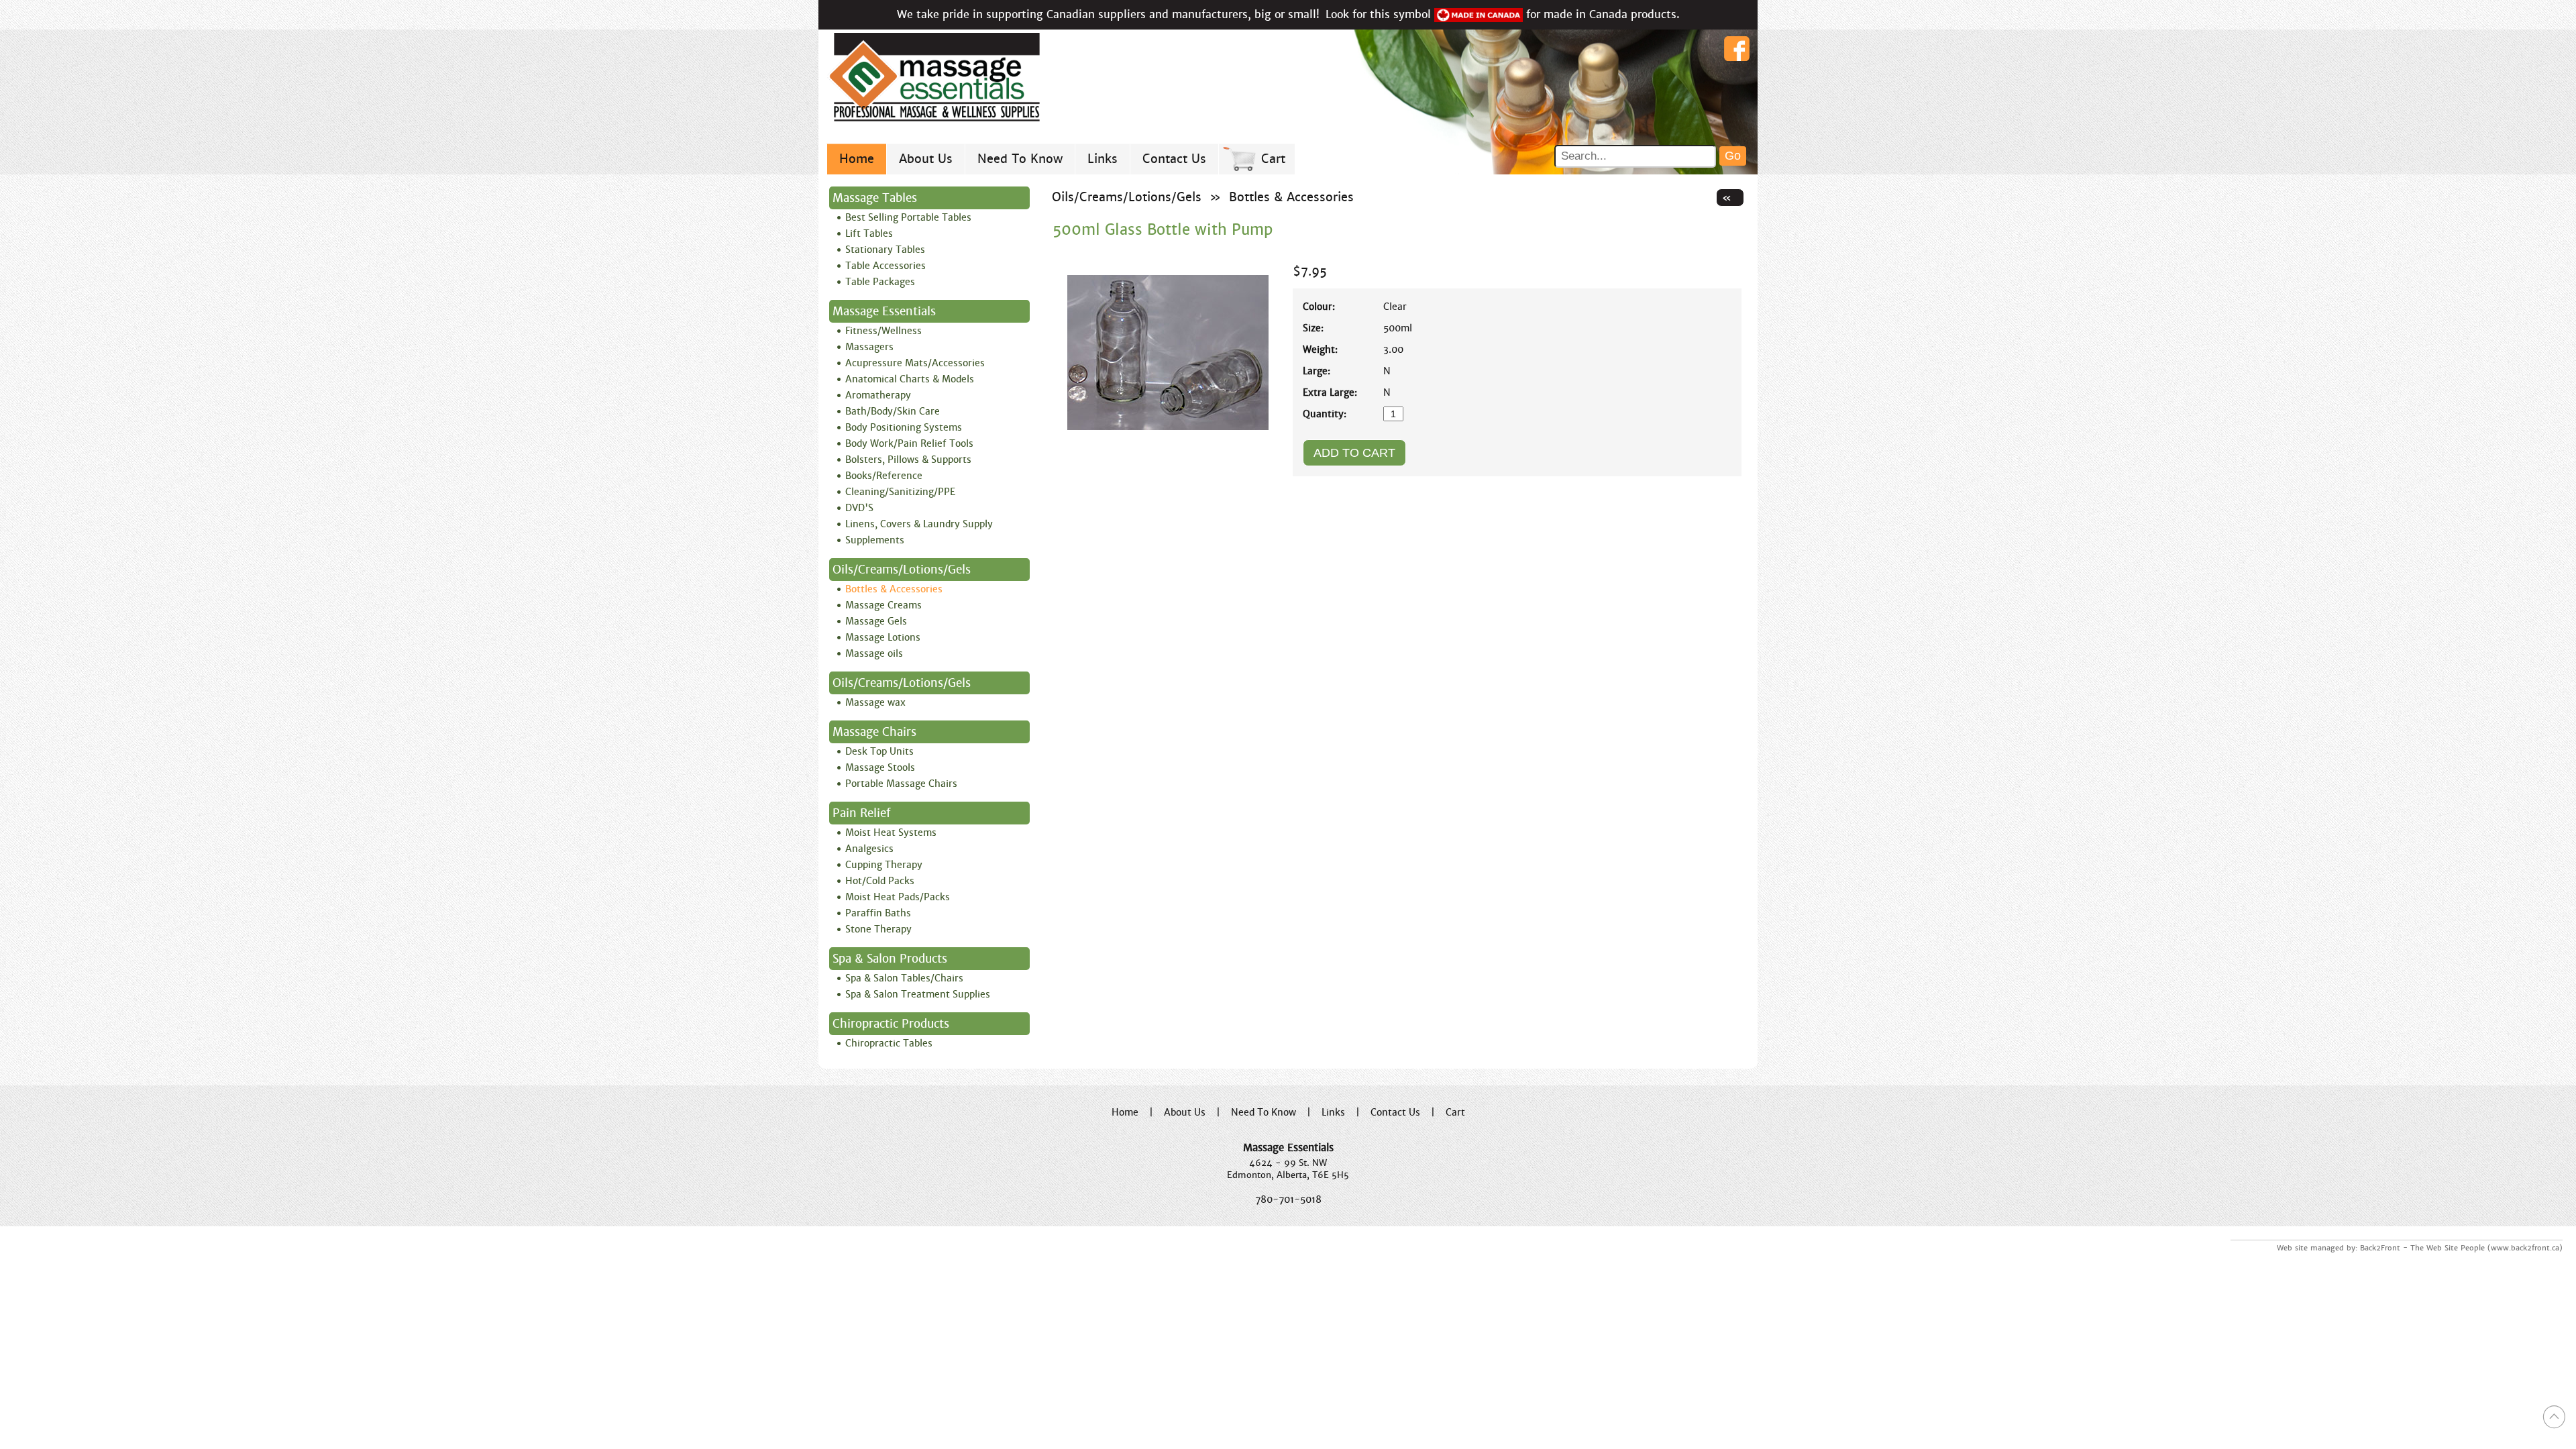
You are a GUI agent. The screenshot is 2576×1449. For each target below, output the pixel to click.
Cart (1273, 159)
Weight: (1320, 350)
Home (857, 159)
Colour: (1319, 307)
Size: (1313, 328)
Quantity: (1325, 414)
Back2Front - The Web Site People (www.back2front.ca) (2461, 1248)
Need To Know (1020, 159)
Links (1103, 159)
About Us (926, 159)
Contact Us (1174, 159)
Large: (1317, 371)
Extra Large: (1330, 392)
